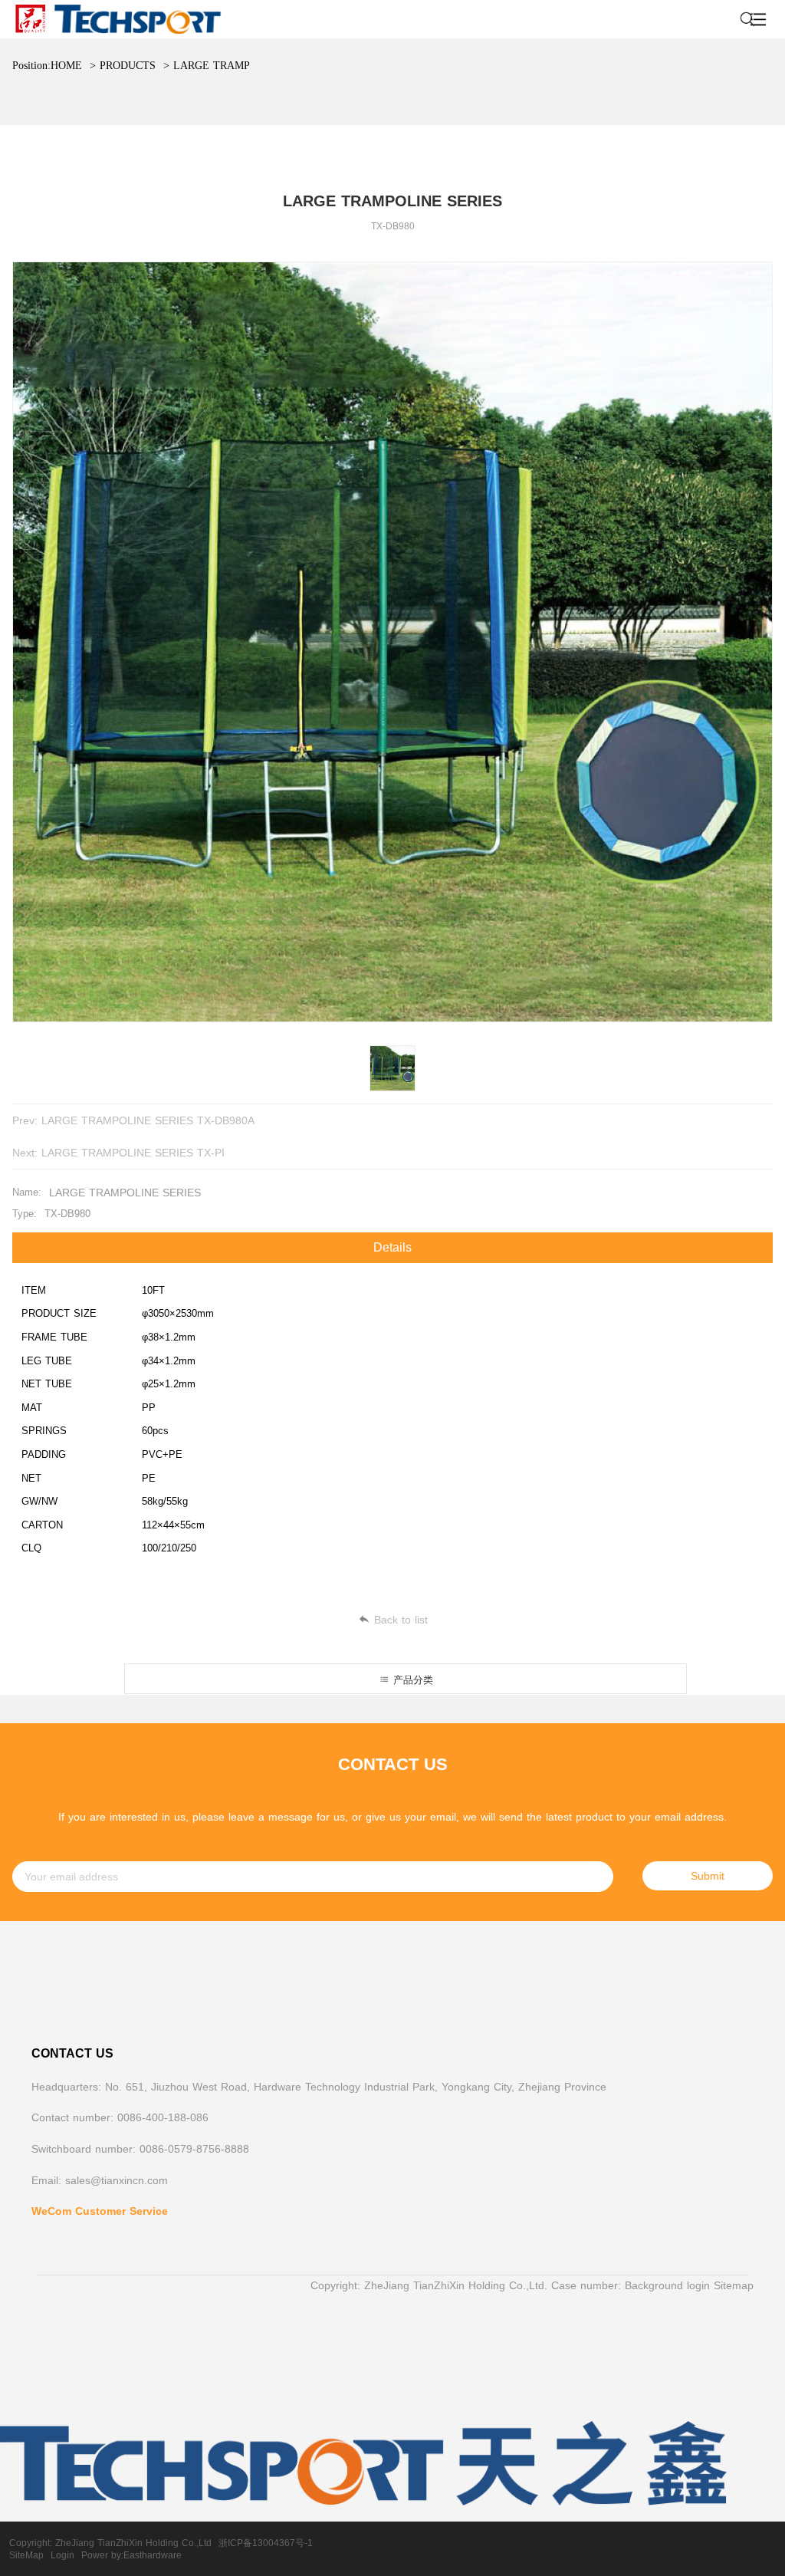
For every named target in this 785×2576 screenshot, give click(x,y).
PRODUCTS (128, 66)
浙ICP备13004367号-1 (266, 2543)
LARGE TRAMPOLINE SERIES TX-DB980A (148, 1120)
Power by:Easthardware (131, 2555)
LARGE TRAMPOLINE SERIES (248, 66)
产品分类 (411, 1680)
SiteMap (26, 2555)
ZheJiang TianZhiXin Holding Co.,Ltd (133, 2543)
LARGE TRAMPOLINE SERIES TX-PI (133, 1153)
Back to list (401, 1620)
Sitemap (734, 2285)
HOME (66, 66)
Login (62, 2555)
